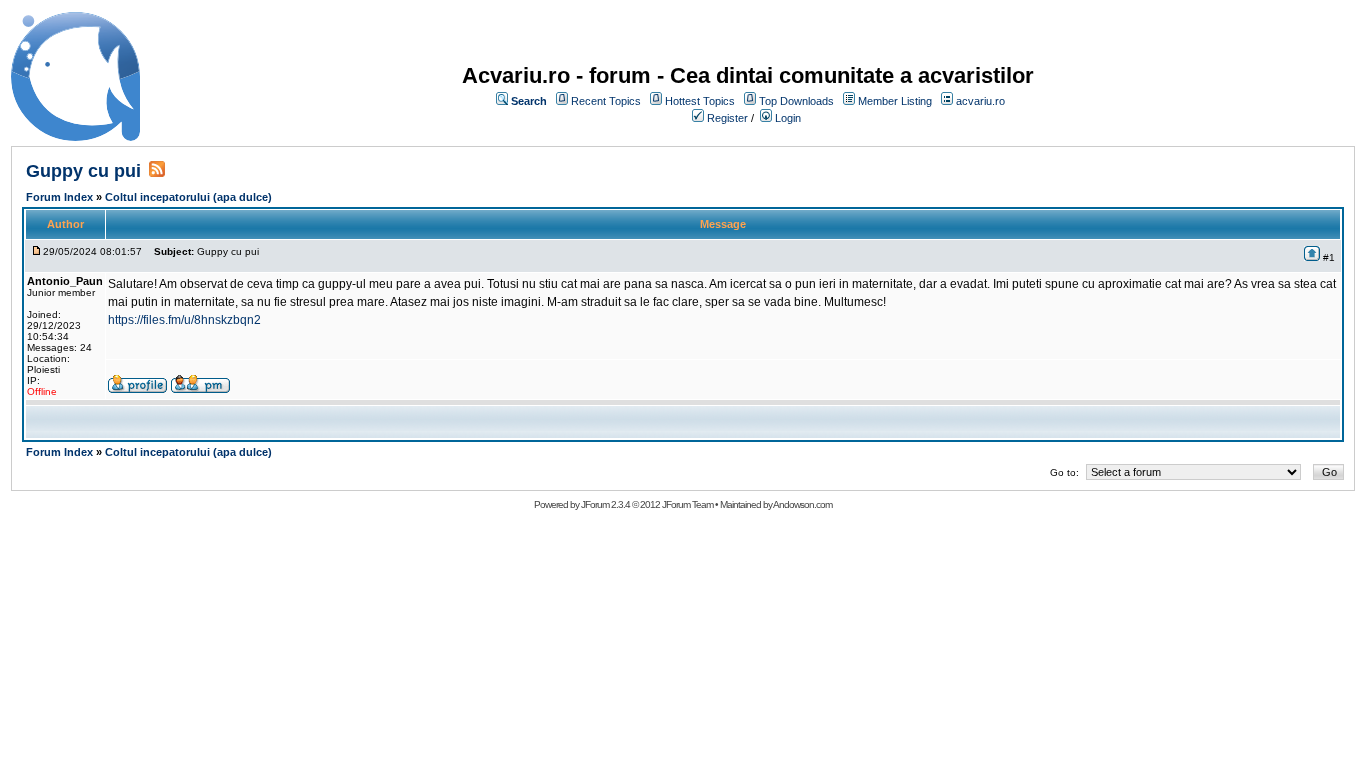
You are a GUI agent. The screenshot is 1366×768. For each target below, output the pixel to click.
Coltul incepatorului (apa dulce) (188, 197)
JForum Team (687, 504)
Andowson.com (802, 504)
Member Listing (895, 101)
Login (788, 118)
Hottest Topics (700, 101)
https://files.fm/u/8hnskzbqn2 (184, 320)
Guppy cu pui (83, 171)
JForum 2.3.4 (605, 504)
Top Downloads (796, 101)
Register (727, 118)
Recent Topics (606, 101)
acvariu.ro (980, 101)
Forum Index (59, 197)
